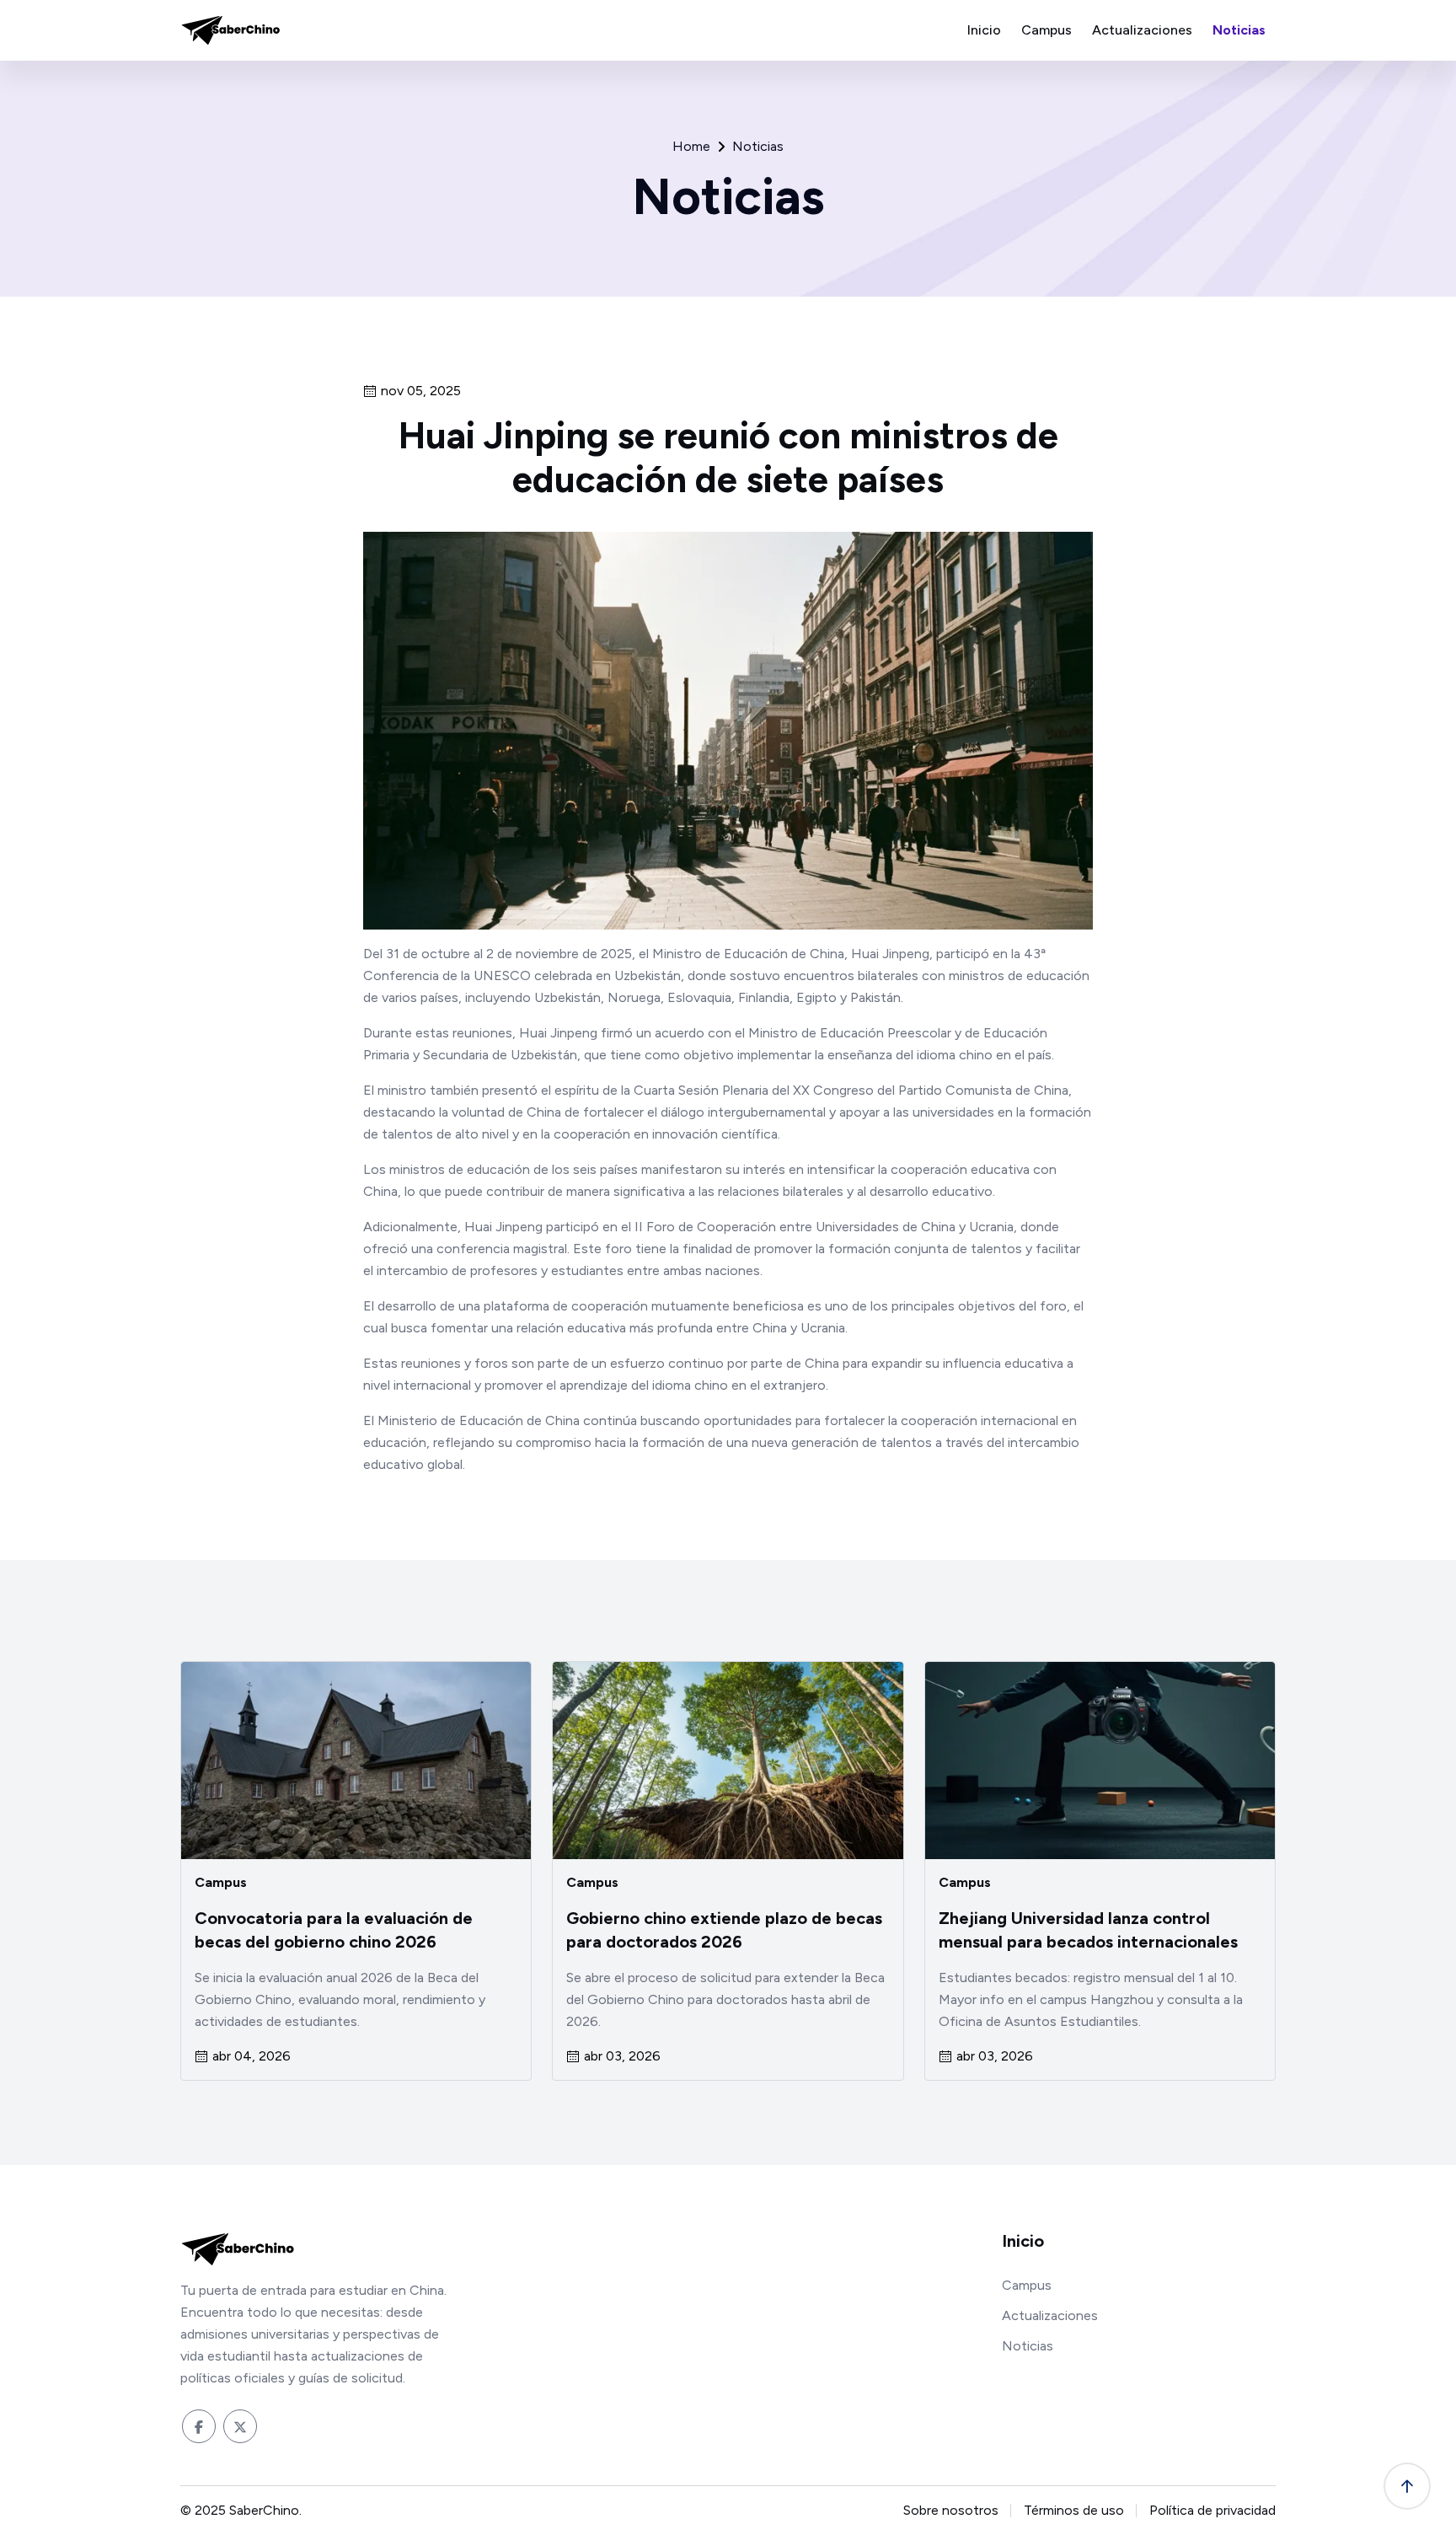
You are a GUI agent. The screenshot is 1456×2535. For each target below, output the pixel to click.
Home (691, 147)
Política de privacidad (1212, 2510)
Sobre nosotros (951, 2510)
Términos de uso (1074, 2510)
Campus (1046, 30)
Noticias (1239, 30)
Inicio (984, 30)
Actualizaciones (1142, 30)
